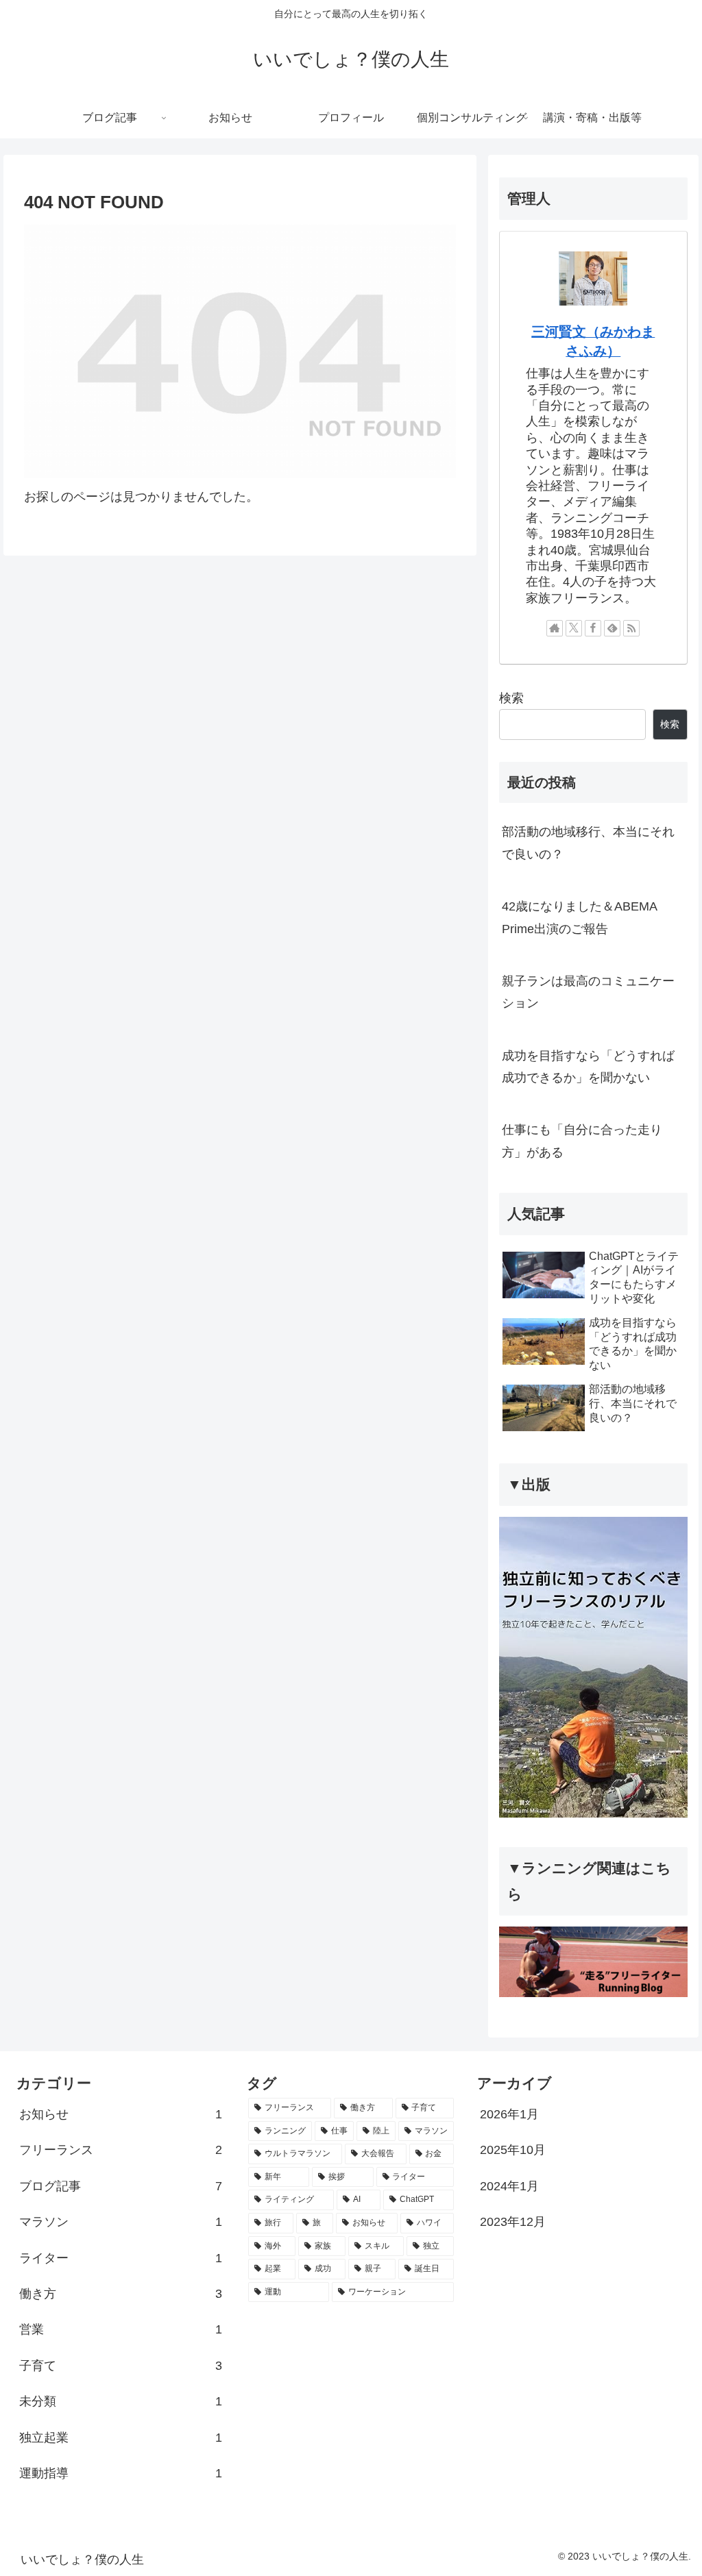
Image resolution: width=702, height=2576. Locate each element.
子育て (121, 2366)
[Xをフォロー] (574, 628)
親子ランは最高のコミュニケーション (588, 992)
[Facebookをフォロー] (593, 628)
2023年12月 (513, 2222)
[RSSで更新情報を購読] (631, 628)
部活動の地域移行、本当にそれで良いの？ (588, 843)
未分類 (121, 2401)
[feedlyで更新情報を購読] (612, 628)
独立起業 (121, 2438)
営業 (121, 2329)
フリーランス (121, 2150)
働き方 (121, 2294)
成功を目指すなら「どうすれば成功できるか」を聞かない (588, 1067)
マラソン (121, 2222)
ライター (121, 2258)
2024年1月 (509, 2186)
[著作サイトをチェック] (555, 628)
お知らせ (121, 2114)
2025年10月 (513, 2150)
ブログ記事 (121, 2186)
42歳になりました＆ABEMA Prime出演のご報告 (579, 917)
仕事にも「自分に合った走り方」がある (582, 1141)
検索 (511, 698)
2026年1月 (509, 2114)
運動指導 (121, 2473)
